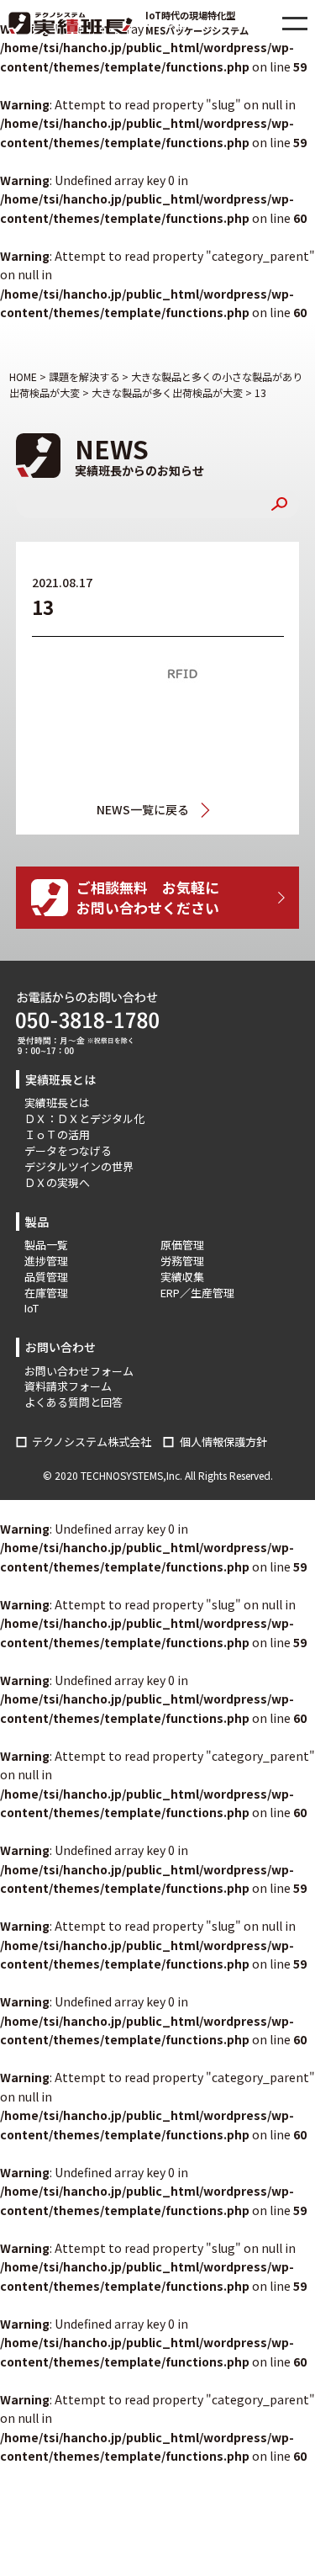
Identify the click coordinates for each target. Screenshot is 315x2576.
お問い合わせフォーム (79, 1371)
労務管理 (182, 1261)
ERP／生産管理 (197, 1293)
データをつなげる (68, 1150)
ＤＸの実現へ (57, 1182)
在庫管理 (46, 1293)
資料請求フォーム (68, 1386)
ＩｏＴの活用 (57, 1134)
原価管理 (182, 1245)
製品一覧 (46, 1245)
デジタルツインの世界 (79, 1166)
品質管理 (46, 1277)
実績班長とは (57, 1102)
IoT (31, 1308)
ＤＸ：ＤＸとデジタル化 (84, 1118)
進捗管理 (46, 1261)
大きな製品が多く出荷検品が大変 (210, 810)
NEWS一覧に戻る (143, 809)
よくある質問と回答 (73, 1402)
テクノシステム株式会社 (92, 1442)
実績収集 (182, 1277)
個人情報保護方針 (223, 1442)
